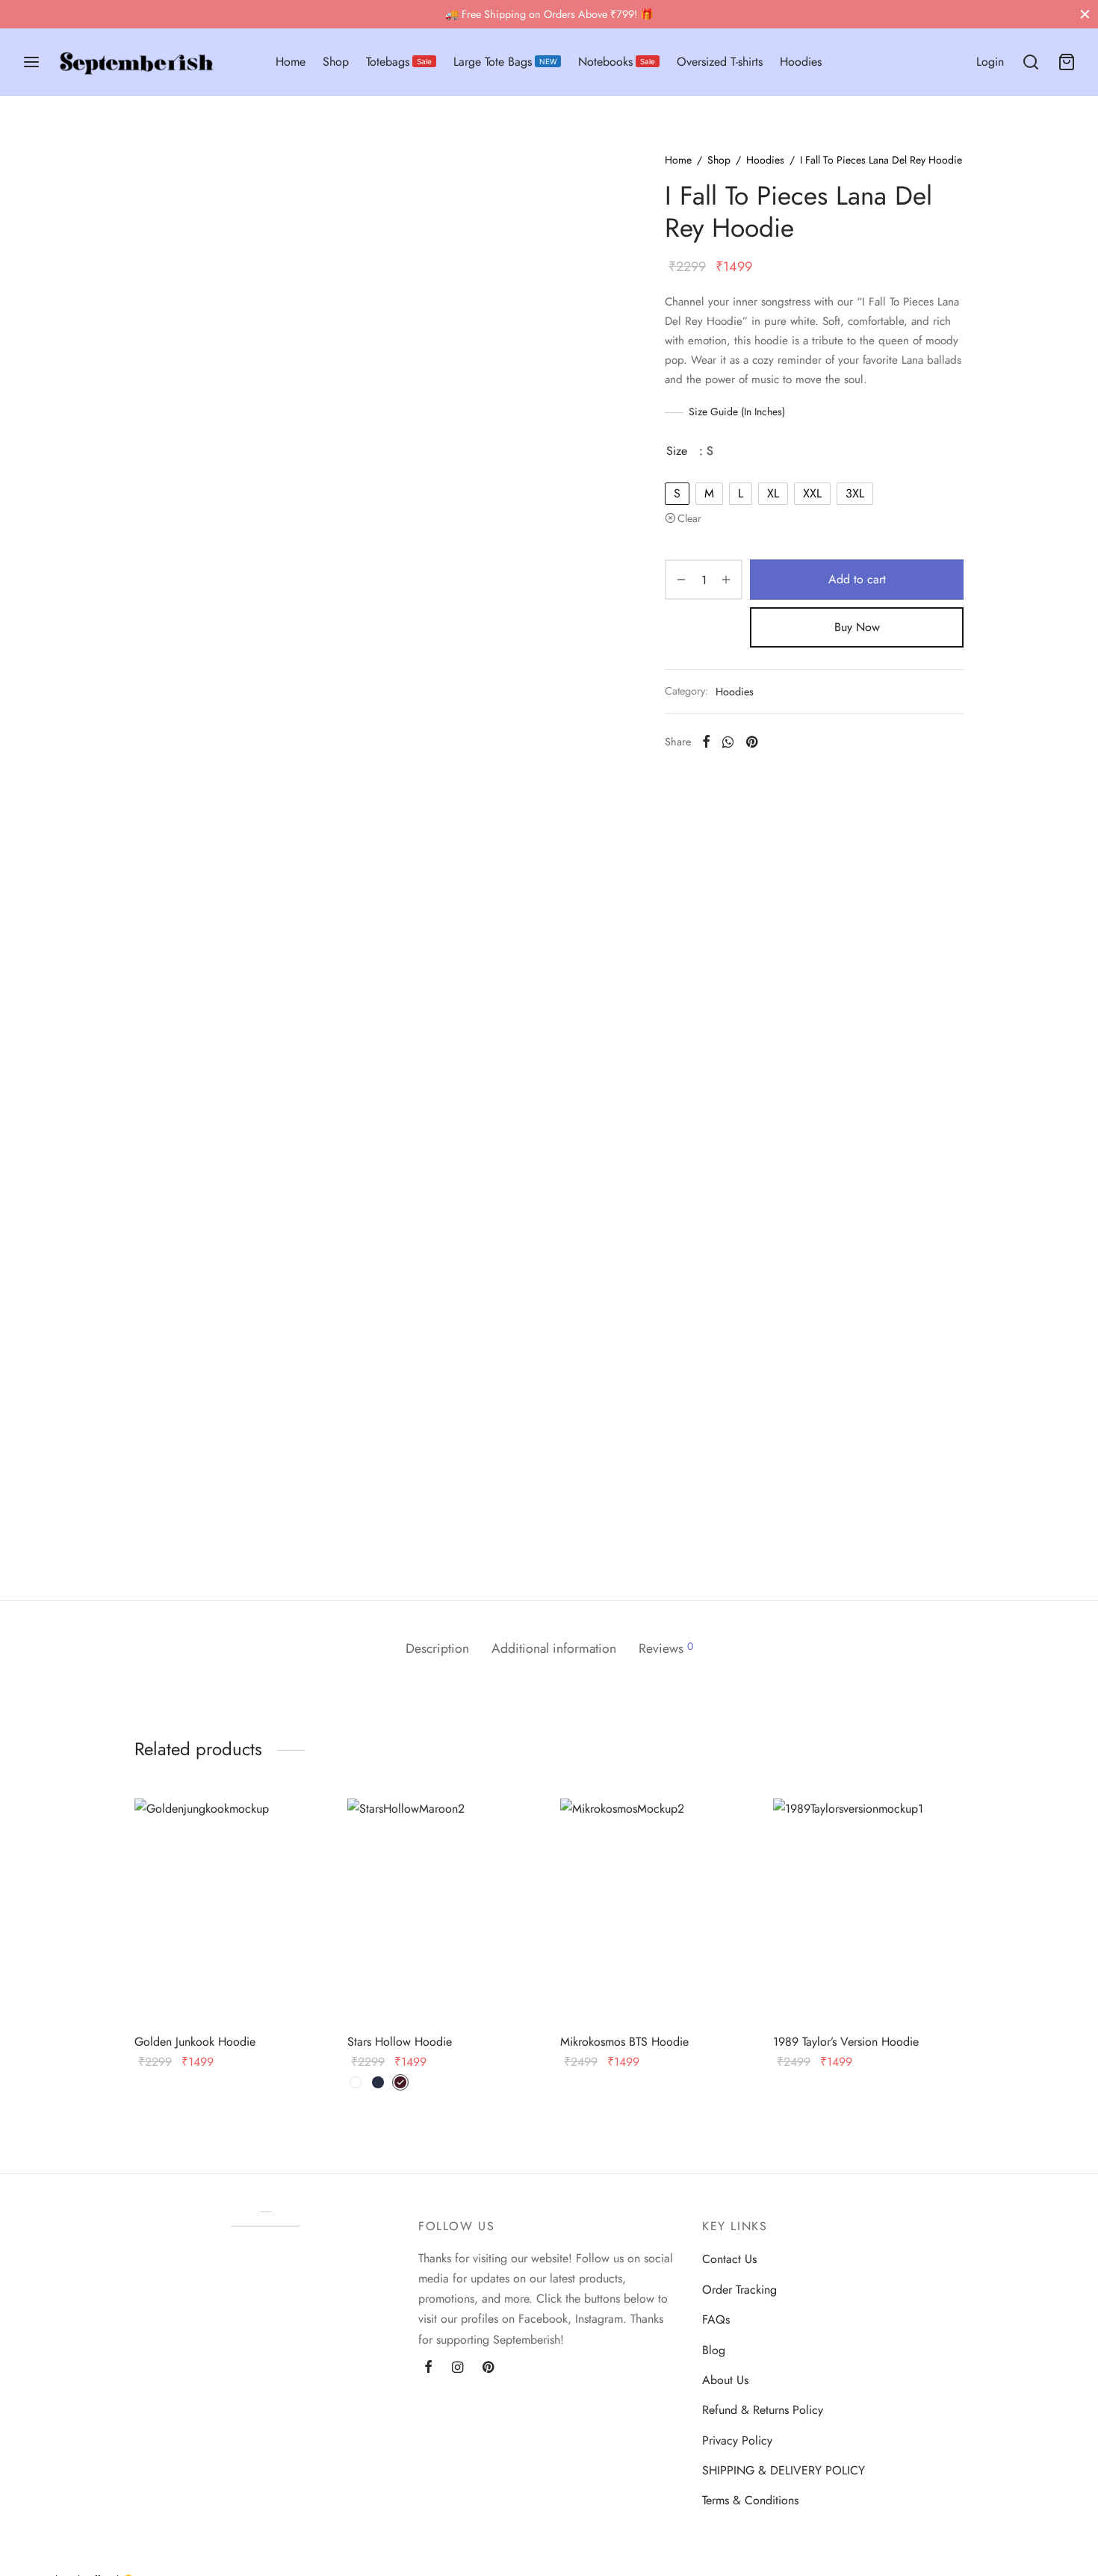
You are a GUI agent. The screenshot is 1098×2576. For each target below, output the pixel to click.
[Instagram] (457, 2368)
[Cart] (1067, 62)
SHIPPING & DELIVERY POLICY (784, 2470)
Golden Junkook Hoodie (195, 2042)
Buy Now (857, 627)
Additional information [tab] (554, 1648)
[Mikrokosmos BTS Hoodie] (655, 1911)
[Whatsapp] (728, 742)
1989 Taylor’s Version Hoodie (846, 2042)
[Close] (1085, 14)
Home (291, 62)
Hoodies (801, 62)
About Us (725, 2380)
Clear (689, 518)
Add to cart (857, 579)
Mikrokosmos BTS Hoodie (624, 2042)
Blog (714, 2350)
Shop (336, 62)
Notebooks (617, 62)
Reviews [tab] (666, 1648)
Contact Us (729, 2259)
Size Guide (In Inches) (737, 412)
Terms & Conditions (750, 2500)
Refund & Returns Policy (763, 2410)
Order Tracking (739, 2290)
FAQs (716, 2319)
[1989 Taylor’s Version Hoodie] (868, 1911)
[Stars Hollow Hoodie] (443, 1911)
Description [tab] (437, 1648)
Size (677, 451)
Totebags (399, 62)
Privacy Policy (737, 2440)
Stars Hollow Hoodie (400, 2042)
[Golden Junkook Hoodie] (230, 1911)
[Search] (1031, 62)
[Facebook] (706, 742)
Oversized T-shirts (720, 62)
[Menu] (31, 62)
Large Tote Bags (505, 62)
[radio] (677, 494)
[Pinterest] (752, 742)
